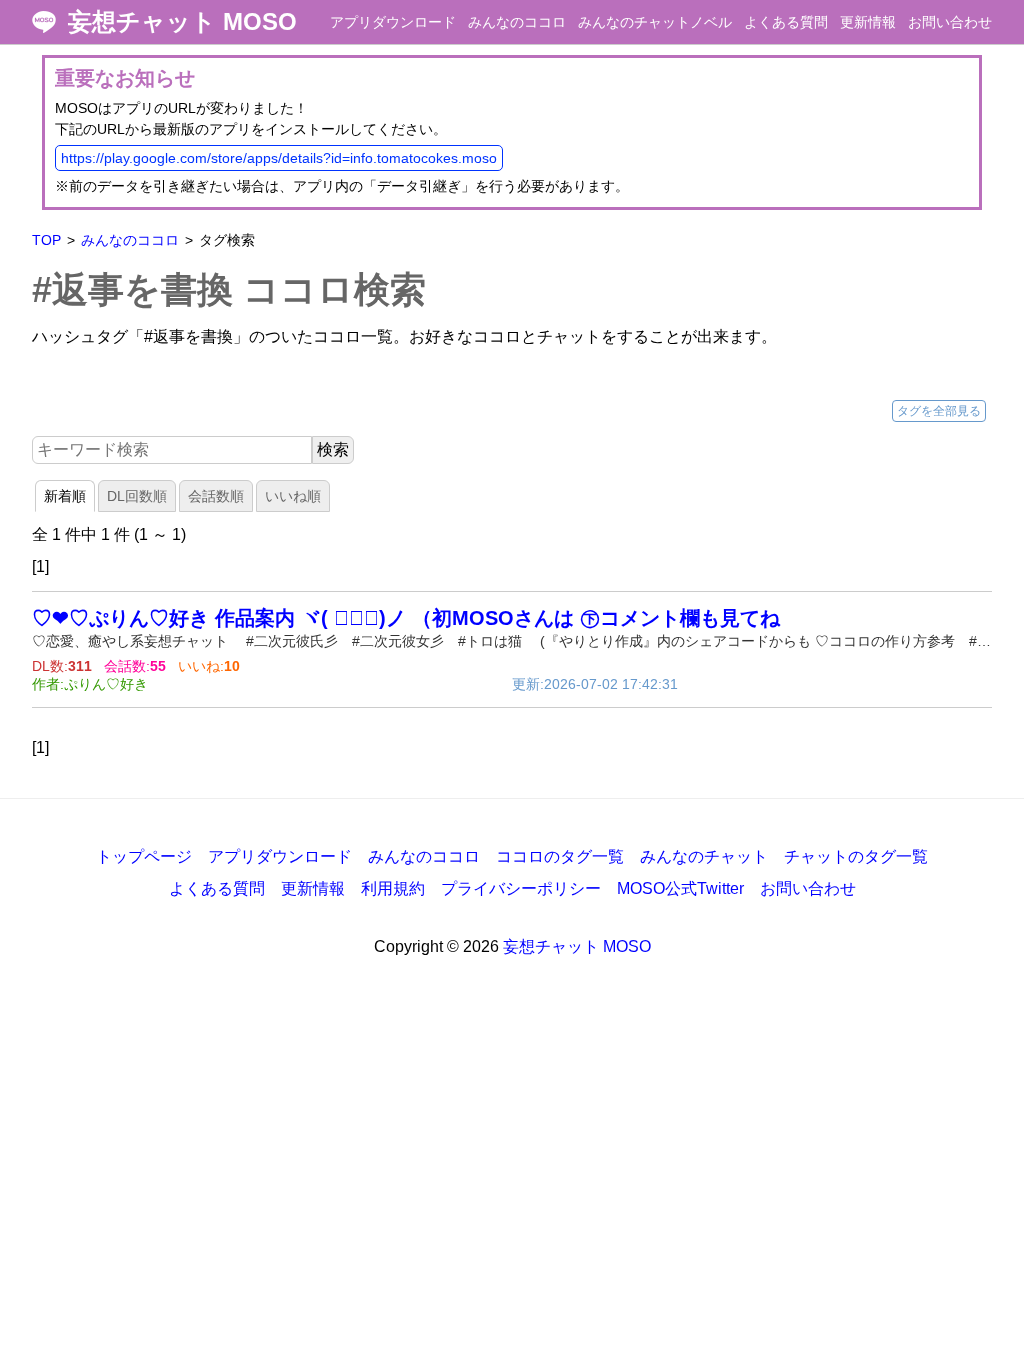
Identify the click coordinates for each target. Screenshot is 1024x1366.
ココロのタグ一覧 (560, 856)
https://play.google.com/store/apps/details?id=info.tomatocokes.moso (279, 158)
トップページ (144, 856)
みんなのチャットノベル (655, 22)
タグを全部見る (939, 411)
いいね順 (293, 496)
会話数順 (216, 496)
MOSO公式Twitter (680, 888)
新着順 (65, 496)
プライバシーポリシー (521, 888)
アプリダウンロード (393, 22)
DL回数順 (137, 496)
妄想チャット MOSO (182, 22)
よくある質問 (786, 22)
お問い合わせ (950, 22)
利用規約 (393, 888)
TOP (46, 240)
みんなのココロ (517, 22)
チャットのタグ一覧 (856, 856)
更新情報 (868, 22)
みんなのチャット (704, 856)
